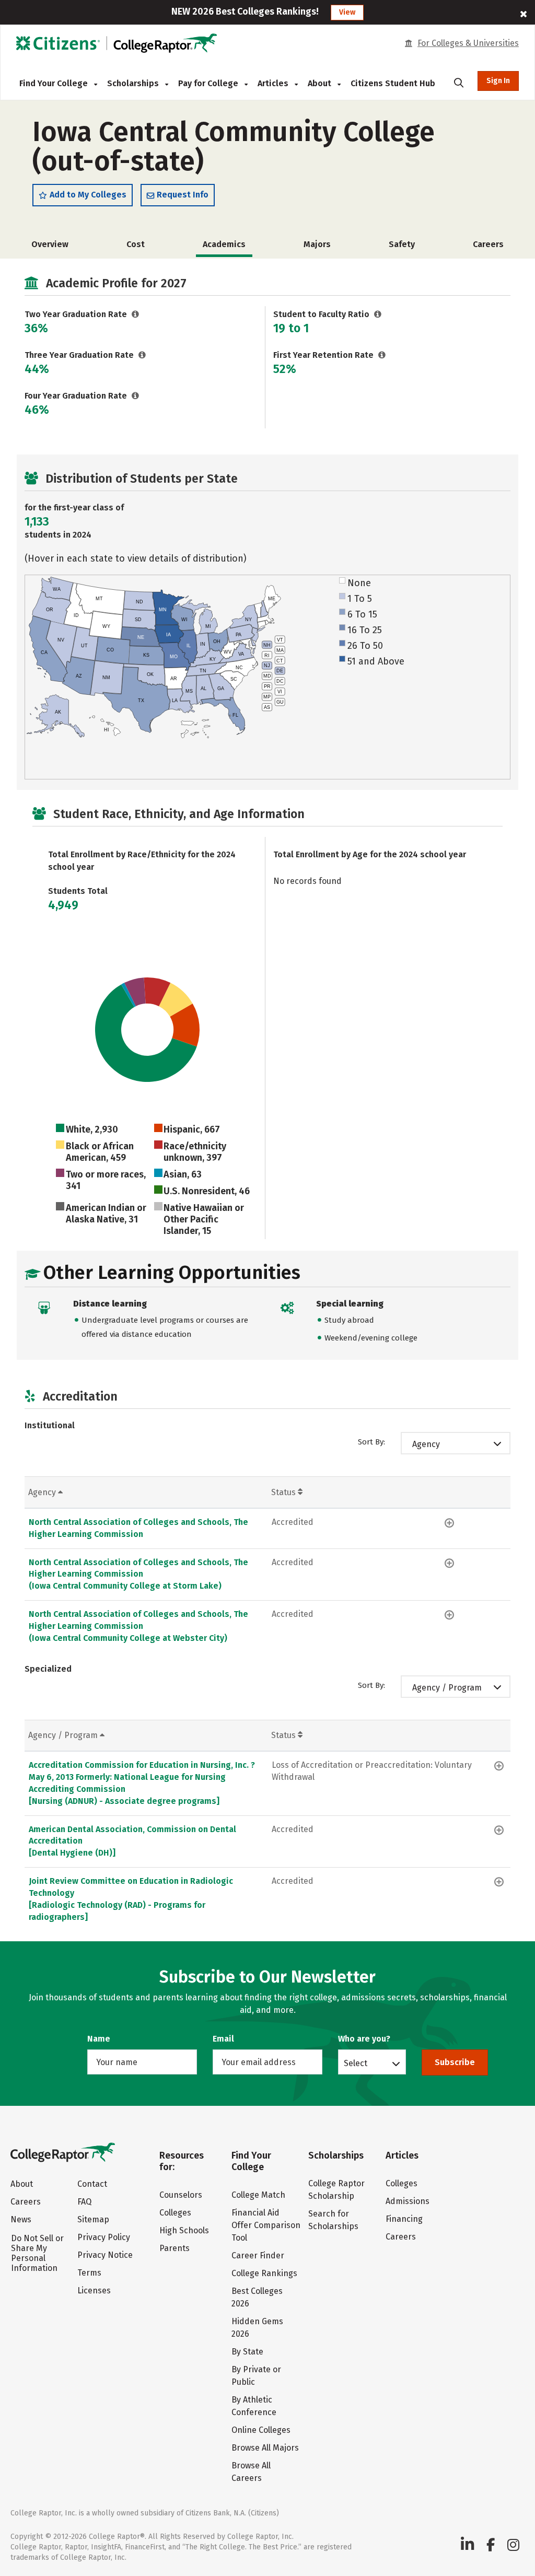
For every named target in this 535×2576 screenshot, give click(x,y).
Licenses (94, 2291)
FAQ (84, 2202)
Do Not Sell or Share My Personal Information (37, 2253)
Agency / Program (447, 1688)
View (347, 12)
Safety (402, 244)
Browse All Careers (251, 2472)
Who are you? (364, 2039)
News (21, 2219)
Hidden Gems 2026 (257, 2328)
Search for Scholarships (333, 2220)
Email (223, 2039)
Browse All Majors (265, 2448)
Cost (136, 244)
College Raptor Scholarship (336, 2190)
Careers (488, 244)
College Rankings (264, 2273)
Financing (404, 2219)
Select (356, 2063)
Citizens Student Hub (393, 83)
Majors (317, 244)
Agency (426, 1444)
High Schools (184, 2230)
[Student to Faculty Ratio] (378, 314)
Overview (50, 244)
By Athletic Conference (254, 2406)
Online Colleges (261, 2430)
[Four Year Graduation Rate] (136, 396)
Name (99, 2039)
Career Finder (258, 2256)
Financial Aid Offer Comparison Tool (266, 2225)
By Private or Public (256, 2376)
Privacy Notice (105, 2255)
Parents (175, 2248)
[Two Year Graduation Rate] (136, 314)
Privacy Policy (104, 2237)
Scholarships (134, 83)
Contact (92, 2184)
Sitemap (93, 2219)
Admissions (408, 2201)
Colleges (175, 2213)
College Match (258, 2195)
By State (247, 2352)
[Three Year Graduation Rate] (142, 355)
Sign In (498, 81)
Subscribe (455, 2062)
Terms (89, 2273)
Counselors (181, 2195)
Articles (274, 83)
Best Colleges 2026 (257, 2297)
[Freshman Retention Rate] (382, 355)
